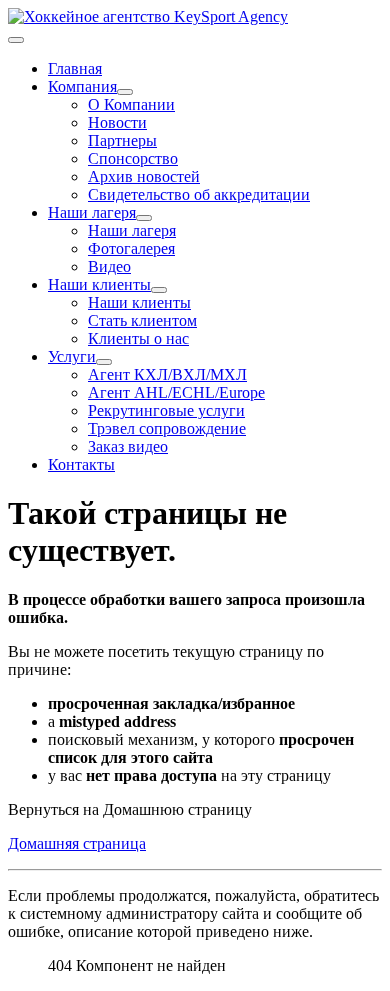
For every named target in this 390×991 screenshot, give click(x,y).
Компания (82, 86)
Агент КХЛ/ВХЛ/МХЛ (167, 374)
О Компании (131, 104)
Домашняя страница (77, 843)
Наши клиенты (99, 284)
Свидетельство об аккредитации (199, 194)
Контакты (81, 464)
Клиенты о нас (138, 338)
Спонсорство (133, 158)
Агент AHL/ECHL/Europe (176, 392)
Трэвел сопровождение (167, 428)
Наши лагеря (92, 212)
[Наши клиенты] (159, 290)
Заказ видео (128, 446)
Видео (109, 266)
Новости (117, 122)
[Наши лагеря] (144, 218)
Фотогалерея (131, 248)
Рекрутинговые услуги (166, 410)
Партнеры (122, 140)
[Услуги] (104, 362)
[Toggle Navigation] (16, 40)
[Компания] (125, 92)
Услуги (72, 356)
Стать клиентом (142, 320)
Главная (75, 68)
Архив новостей (144, 176)
